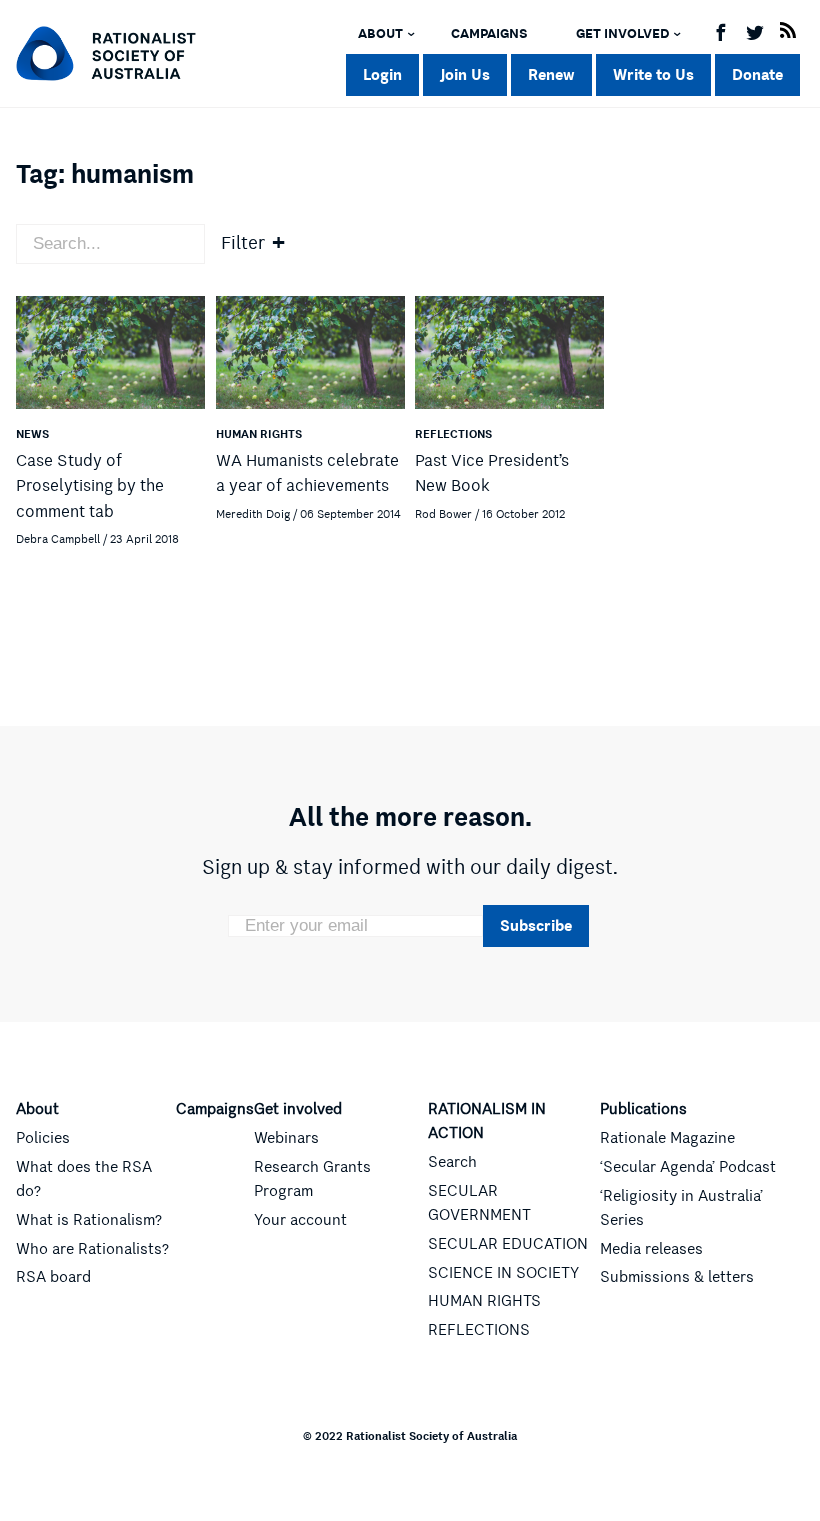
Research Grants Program (312, 1179)
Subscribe (536, 925)
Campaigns (489, 34)
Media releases (651, 1249)
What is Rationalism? (89, 1220)
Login (382, 74)
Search (452, 1162)
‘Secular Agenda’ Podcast (688, 1167)
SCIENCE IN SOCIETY (503, 1273)
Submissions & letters (677, 1277)
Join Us (465, 74)
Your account (300, 1220)
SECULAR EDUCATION (508, 1244)
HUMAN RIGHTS (484, 1301)
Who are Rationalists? (92, 1249)
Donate (757, 74)
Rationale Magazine (667, 1138)
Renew (551, 74)
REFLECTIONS (479, 1330)
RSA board (53, 1277)
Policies (43, 1138)
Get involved (622, 34)
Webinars (286, 1138)
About (380, 34)
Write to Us (653, 74)
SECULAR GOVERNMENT (479, 1203)
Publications (643, 1109)
